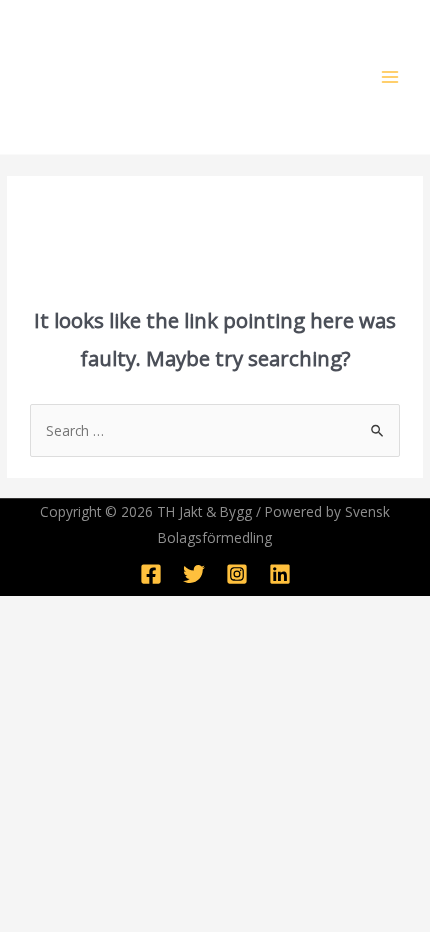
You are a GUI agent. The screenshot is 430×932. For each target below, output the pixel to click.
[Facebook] (151, 574)
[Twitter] (194, 574)
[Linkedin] (280, 574)
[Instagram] (237, 574)
